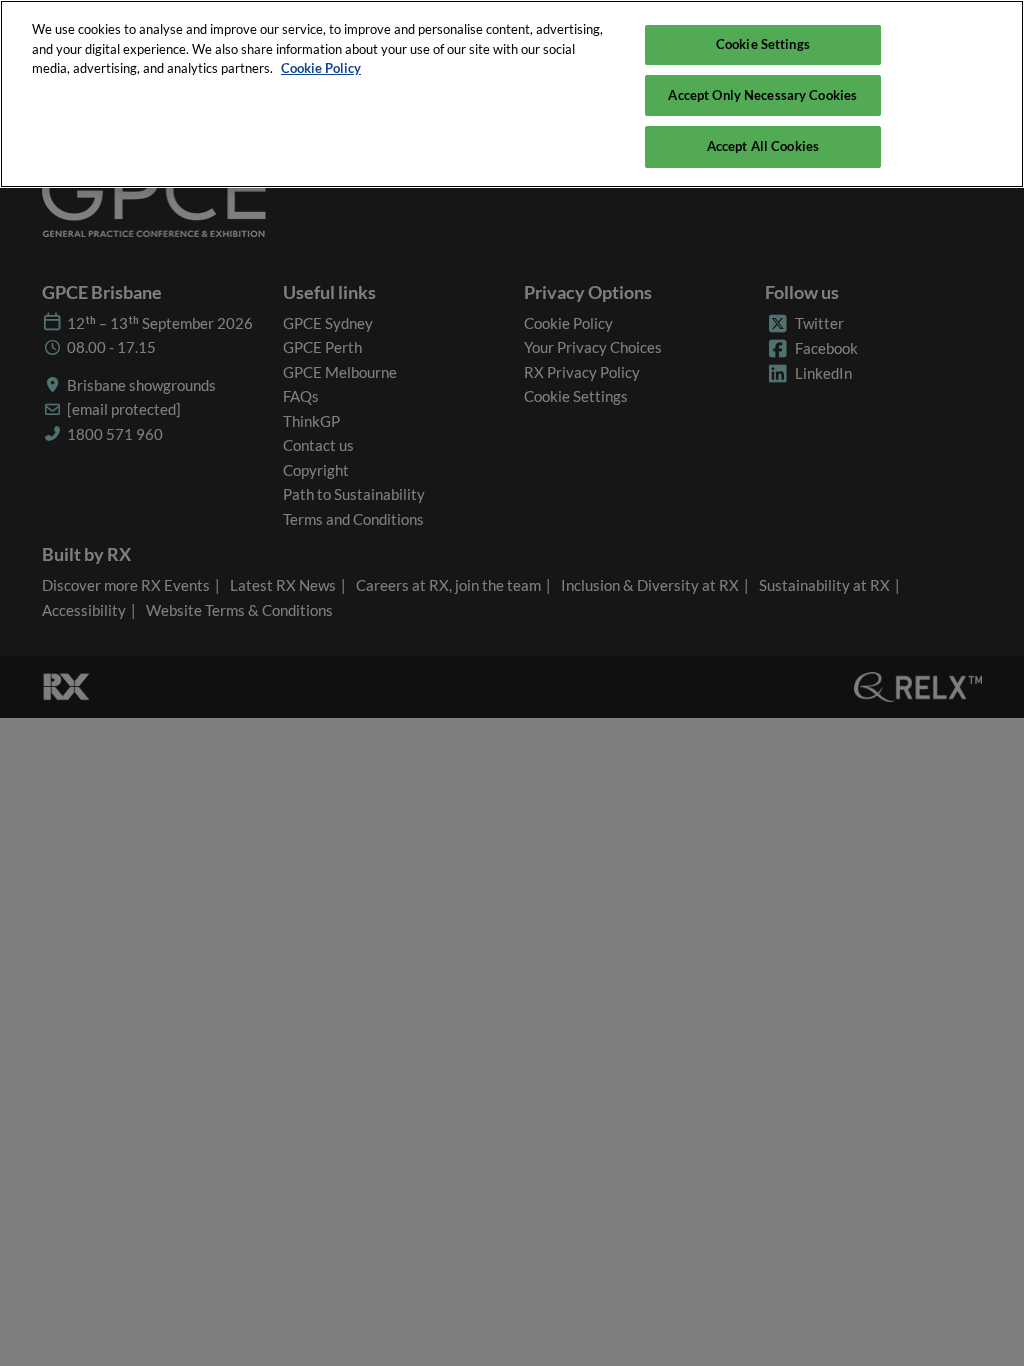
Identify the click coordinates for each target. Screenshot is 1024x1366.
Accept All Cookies (763, 146)
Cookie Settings (763, 44)
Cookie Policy (321, 68)
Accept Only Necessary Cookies (762, 95)
